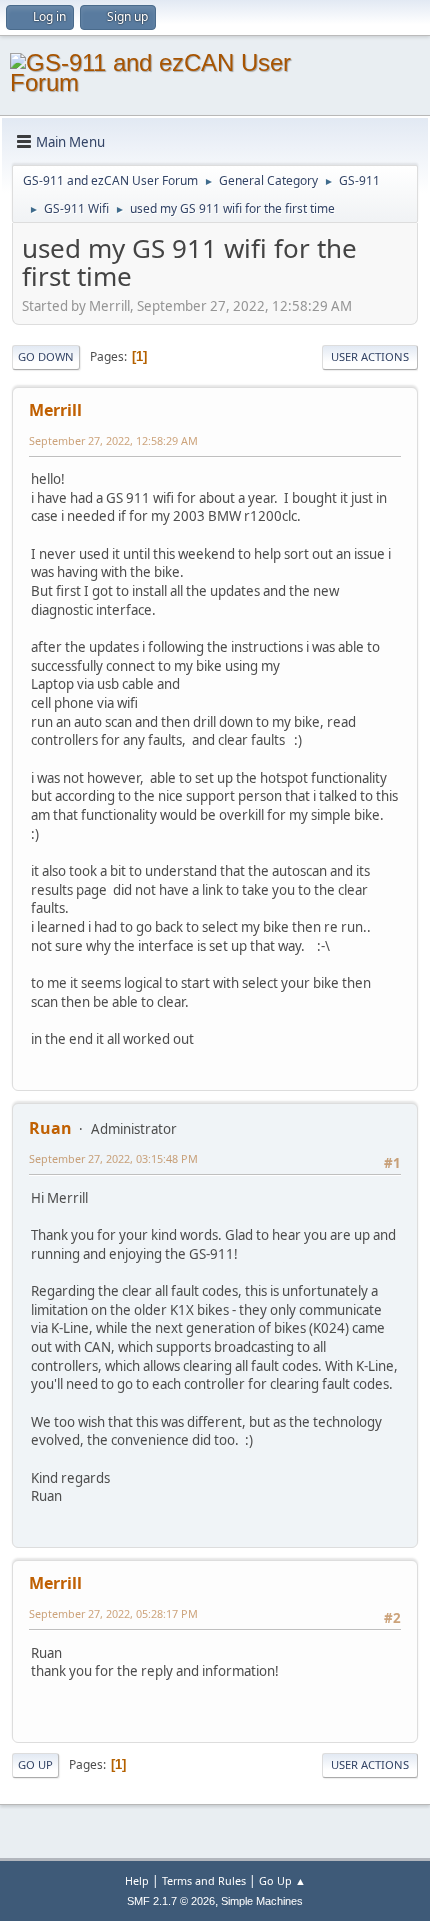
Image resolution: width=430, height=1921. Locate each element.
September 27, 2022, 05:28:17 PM (113, 1613)
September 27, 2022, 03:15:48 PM (113, 1158)
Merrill (55, 410)
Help (137, 1880)
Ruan (50, 1128)
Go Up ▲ (282, 1880)
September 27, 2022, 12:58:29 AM (113, 440)
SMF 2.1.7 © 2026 (171, 1901)
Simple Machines (262, 1901)
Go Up (35, 1764)
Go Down (46, 356)
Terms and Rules (204, 1880)
